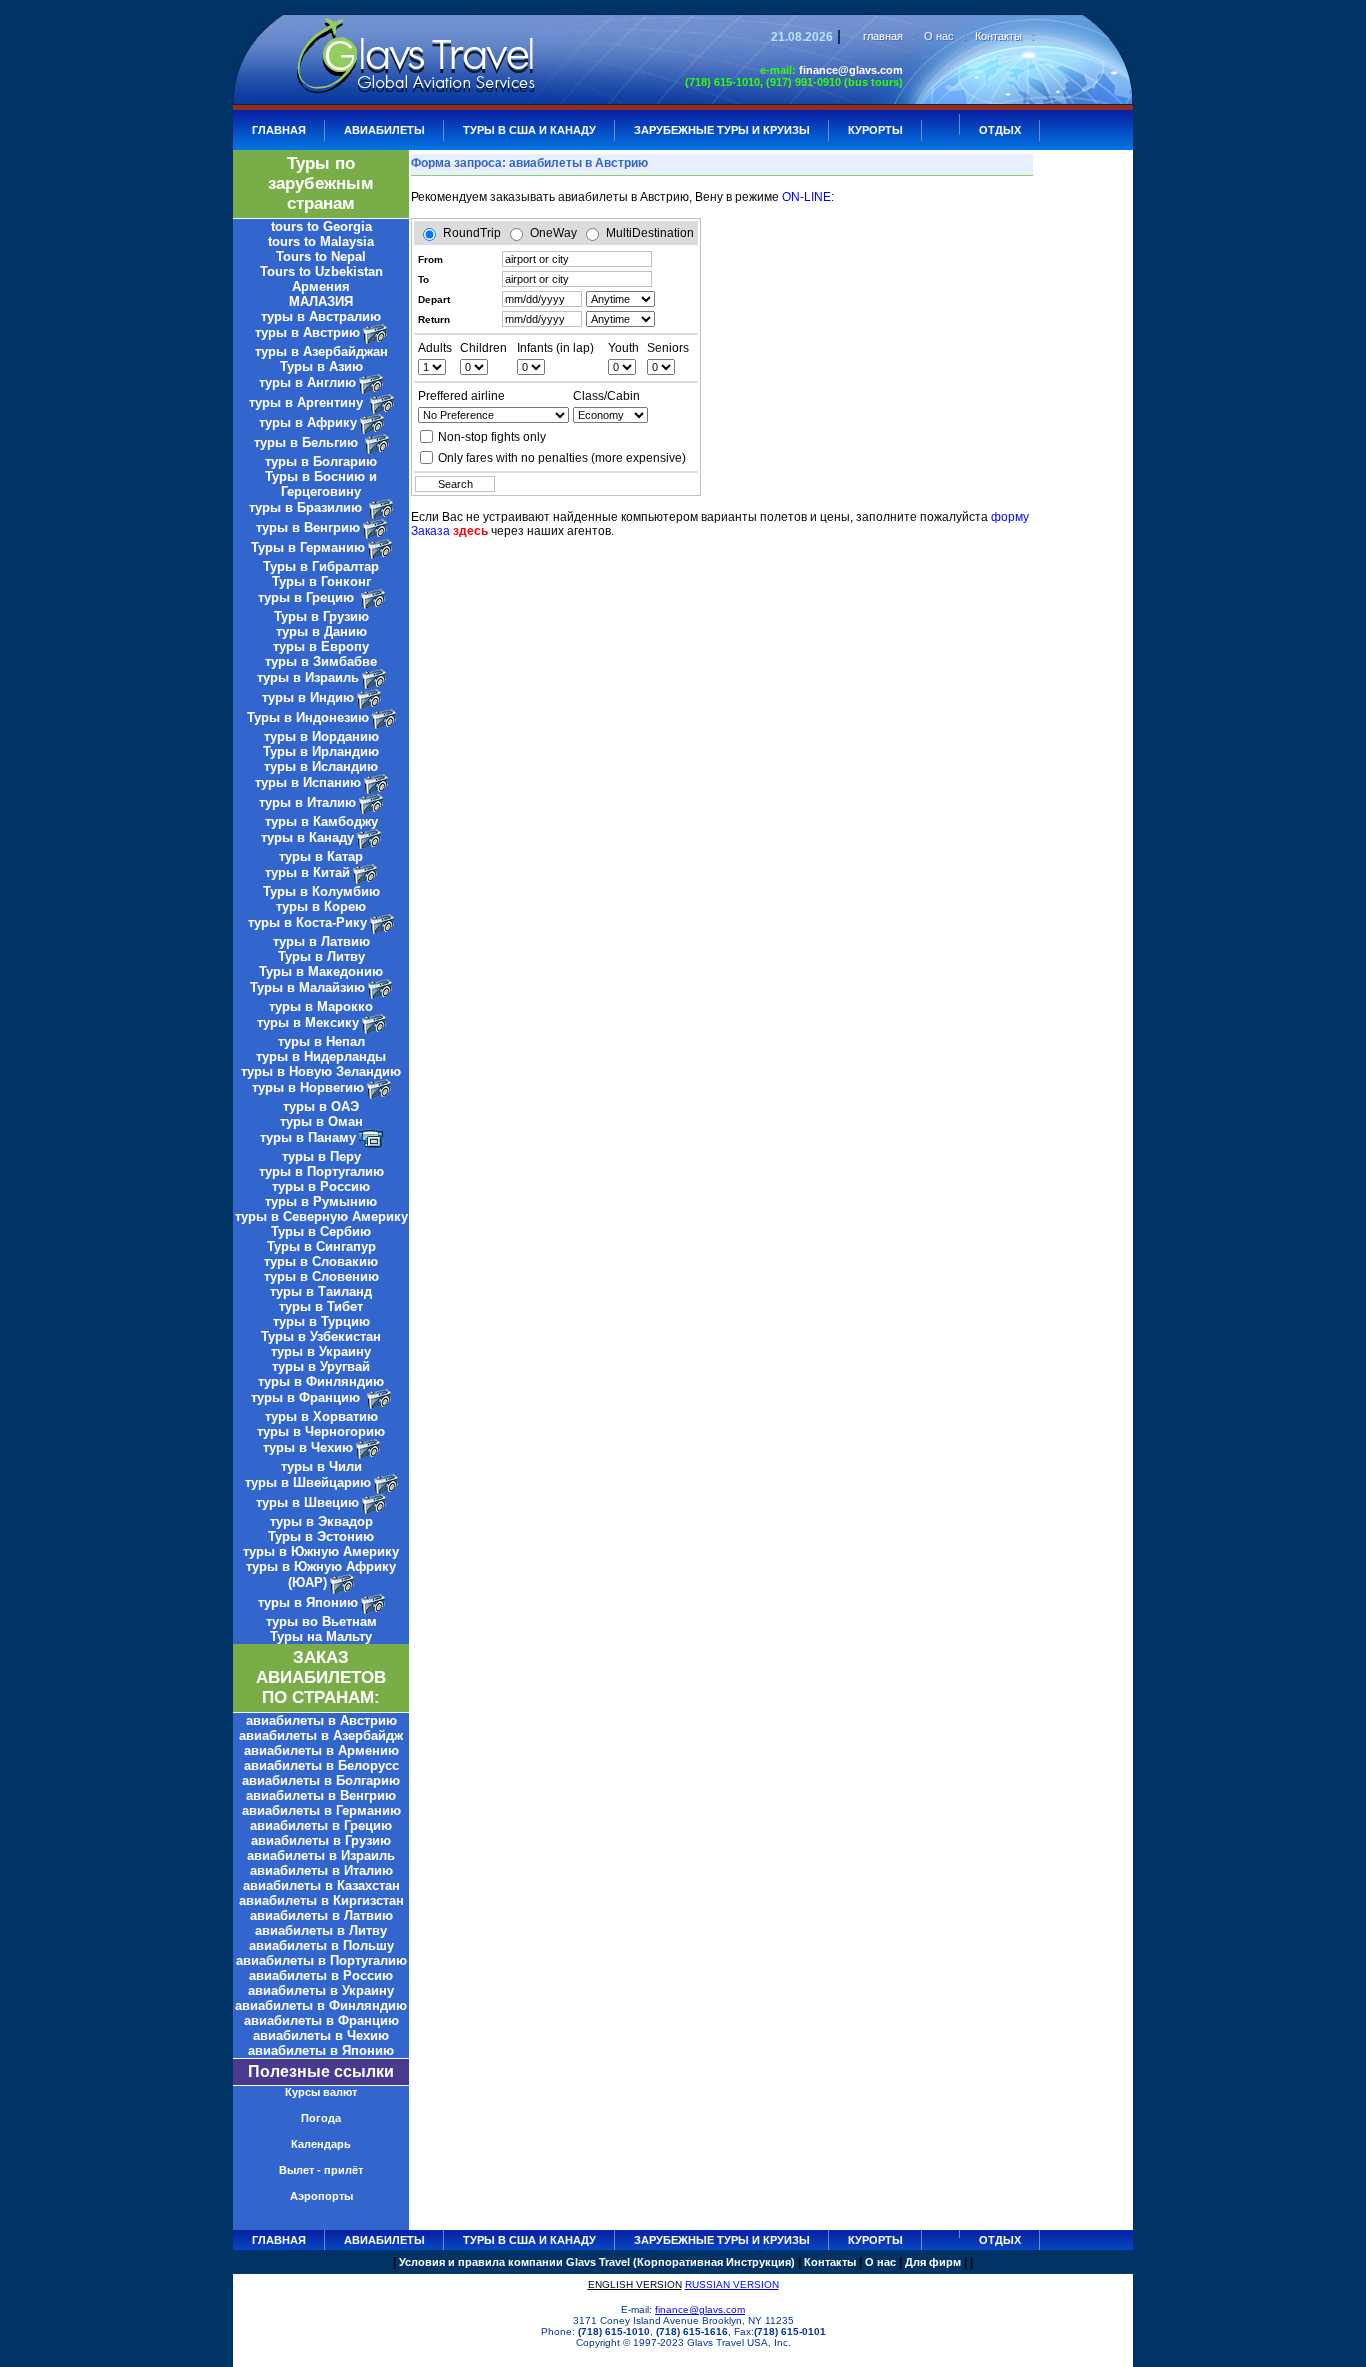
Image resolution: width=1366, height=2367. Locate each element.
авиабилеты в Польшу (321, 1945)
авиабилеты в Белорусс (321, 1765)
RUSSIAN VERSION (732, 2284)
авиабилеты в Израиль (321, 1855)
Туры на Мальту (321, 1636)
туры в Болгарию (321, 461)
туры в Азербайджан (321, 351)
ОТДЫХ (1000, 130)
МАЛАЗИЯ (321, 301)
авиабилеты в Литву (321, 1930)
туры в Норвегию (308, 1087)
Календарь (321, 2144)
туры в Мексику (308, 1022)
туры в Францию (307, 1397)
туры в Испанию (308, 782)
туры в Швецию (307, 1502)
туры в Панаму (308, 1137)
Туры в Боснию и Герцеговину (321, 484)
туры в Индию (308, 697)
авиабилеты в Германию (321, 1810)
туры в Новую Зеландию (321, 1071)
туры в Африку (308, 422)
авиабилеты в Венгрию (321, 1795)
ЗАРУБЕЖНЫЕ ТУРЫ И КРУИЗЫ (722, 130)
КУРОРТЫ (875, 130)
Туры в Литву (321, 956)
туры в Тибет (321, 1306)
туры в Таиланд (321, 1291)
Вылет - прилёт (321, 2170)
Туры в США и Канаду (529, 130)
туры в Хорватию (321, 1416)
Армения (321, 286)
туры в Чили (321, 1466)
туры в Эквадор (321, 1521)
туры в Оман (321, 1121)
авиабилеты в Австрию (321, 1720)
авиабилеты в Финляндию (321, 2005)
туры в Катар (321, 856)
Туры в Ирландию (321, 751)
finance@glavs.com (851, 70)
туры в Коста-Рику (307, 922)
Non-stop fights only (492, 437)
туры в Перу (321, 1156)
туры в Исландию (321, 766)
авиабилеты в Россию (321, 1975)
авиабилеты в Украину (321, 1990)
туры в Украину (321, 1351)
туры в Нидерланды (321, 1056)
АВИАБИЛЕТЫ (384, 130)
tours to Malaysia (321, 241)
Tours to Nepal (321, 256)
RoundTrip (472, 233)
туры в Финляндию (321, 1381)
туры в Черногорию (321, 1431)
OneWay (553, 233)
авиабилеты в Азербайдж (321, 1735)
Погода (321, 2118)
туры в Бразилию (307, 507)
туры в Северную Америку (321, 1216)
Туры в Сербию (321, 1231)
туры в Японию (308, 1602)
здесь (470, 531)
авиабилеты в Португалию (321, 1960)
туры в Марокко (321, 1006)
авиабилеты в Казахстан (321, 1885)
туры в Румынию (321, 1201)
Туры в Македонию (321, 971)
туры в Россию (321, 1186)
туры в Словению (321, 1276)
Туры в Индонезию (308, 717)
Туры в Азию (321, 366)
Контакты (998, 36)
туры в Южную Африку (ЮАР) (321, 1574)
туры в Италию (307, 802)
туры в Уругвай (321, 1366)
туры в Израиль (308, 677)
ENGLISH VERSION (635, 2284)
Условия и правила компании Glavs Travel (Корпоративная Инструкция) (597, 2262)
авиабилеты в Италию (321, 1870)
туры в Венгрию (308, 527)
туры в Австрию (307, 332)
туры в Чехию (308, 1447)
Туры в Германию (308, 547)
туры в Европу (321, 646)
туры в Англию (307, 382)
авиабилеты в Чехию (321, 2035)
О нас (939, 36)
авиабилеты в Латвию (321, 1915)
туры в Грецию (308, 597)
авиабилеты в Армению (321, 1750)
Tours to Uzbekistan (321, 271)
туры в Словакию (321, 1261)
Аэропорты (321, 2196)
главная (883, 36)
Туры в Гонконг (321, 581)
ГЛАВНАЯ (279, 130)
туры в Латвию (321, 941)
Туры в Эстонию (321, 1536)
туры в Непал (321, 1041)
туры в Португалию (321, 1171)
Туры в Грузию (321, 616)
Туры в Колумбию (321, 891)
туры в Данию (321, 631)
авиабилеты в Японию (321, 2050)
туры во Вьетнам (321, 1621)
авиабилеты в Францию (321, 2020)
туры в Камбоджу (321, 821)
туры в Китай (307, 872)
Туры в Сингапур (321, 1246)
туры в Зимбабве (321, 661)
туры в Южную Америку (321, 1551)
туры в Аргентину (308, 402)
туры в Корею (321, 906)
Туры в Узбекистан (321, 1336)
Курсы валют (321, 2092)
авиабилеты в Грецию (321, 1825)
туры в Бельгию (308, 442)
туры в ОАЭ (321, 1106)
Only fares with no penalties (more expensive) (562, 458)
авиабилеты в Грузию (321, 1840)
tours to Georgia (321, 226)
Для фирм (933, 2262)
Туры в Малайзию (307, 987)
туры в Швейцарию (308, 1482)
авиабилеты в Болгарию (321, 1780)
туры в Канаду (307, 837)
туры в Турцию (321, 1321)
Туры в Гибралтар (321, 566)
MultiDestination (650, 233)
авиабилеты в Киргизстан (321, 1900)
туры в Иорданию (321, 736)
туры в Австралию (321, 316)
